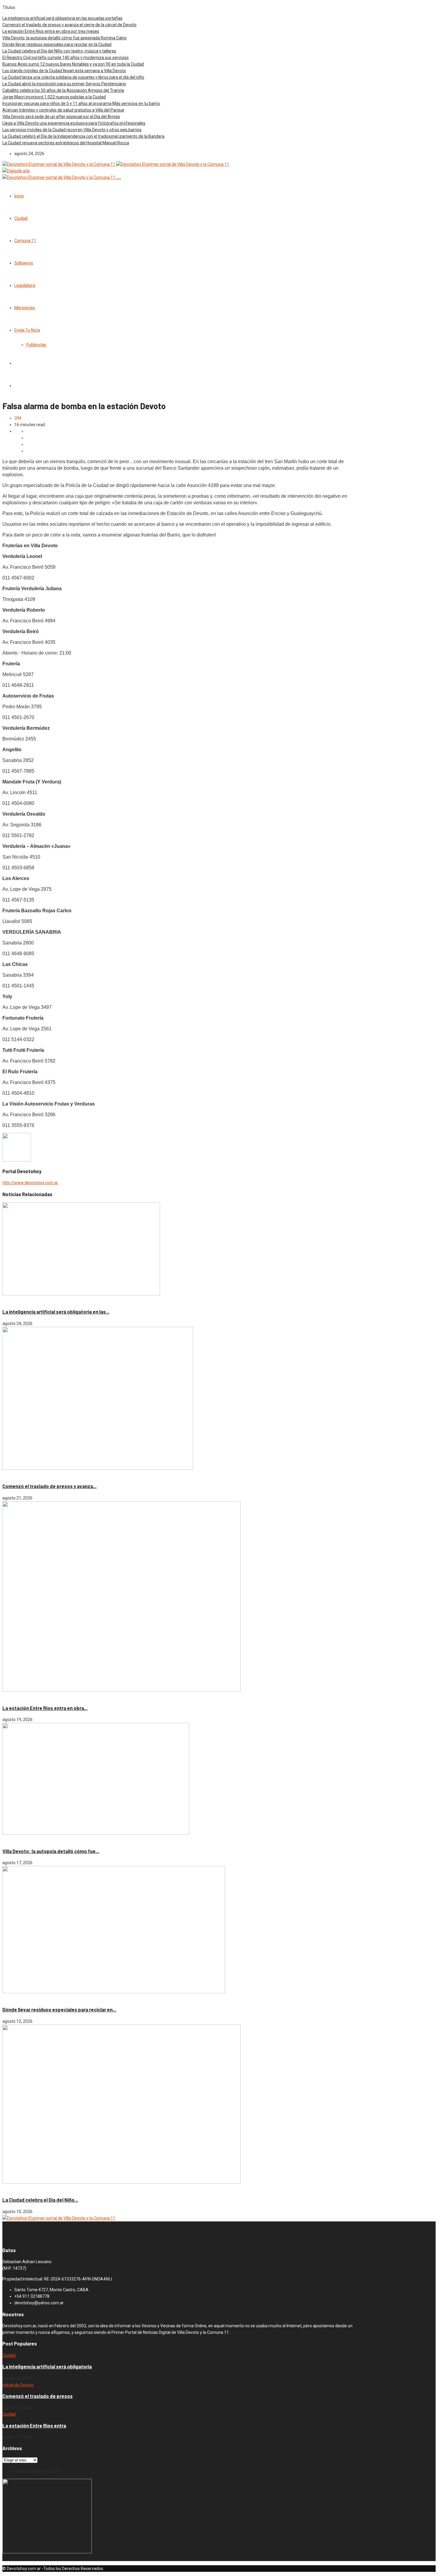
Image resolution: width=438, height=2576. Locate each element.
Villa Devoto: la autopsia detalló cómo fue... (51, 1851)
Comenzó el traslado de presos (38, 2396)
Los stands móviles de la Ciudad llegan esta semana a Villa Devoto (64, 71)
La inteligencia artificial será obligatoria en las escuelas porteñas (62, 18)
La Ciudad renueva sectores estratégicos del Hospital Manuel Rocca (66, 143)
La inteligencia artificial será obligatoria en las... (56, 1312)
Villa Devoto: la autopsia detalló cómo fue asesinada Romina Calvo (65, 38)
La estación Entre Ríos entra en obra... (45, 1708)
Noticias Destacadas (35, 1301)
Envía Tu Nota (27, 330)
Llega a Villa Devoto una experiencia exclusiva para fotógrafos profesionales (74, 123)
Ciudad (21, 218)
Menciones (25, 308)
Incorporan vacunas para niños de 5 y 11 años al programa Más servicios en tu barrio (81, 103)
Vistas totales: (28, 2471)
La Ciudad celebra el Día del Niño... (40, 2200)
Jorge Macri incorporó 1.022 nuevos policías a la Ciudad (54, 97)
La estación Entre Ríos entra (34, 2426)
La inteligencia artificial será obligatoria (47, 2367)
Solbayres (24, 263)
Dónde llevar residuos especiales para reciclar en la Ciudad (57, 44)
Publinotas (36, 345)
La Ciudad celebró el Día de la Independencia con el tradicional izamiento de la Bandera (83, 136)
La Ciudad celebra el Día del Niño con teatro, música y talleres (59, 51)
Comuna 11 (25, 241)
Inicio (19, 196)
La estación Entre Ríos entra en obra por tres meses (51, 31)
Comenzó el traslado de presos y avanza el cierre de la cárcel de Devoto (69, 25)
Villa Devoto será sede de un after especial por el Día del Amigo (61, 117)
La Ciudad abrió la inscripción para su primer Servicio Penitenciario (64, 84)
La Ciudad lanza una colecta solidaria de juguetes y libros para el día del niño (73, 77)
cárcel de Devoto (18, 1475)
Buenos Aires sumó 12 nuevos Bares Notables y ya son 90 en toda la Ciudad (73, 64)
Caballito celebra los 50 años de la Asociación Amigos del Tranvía (63, 90)
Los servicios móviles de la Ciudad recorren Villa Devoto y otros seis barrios (72, 130)
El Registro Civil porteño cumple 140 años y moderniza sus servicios (66, 58)
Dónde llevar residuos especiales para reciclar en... (59, 2010)
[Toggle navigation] (119, 179)
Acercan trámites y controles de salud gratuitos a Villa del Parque (63, 110)
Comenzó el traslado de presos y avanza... (49, 1486)
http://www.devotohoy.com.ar (30, 1183)
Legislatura (25, 285)
